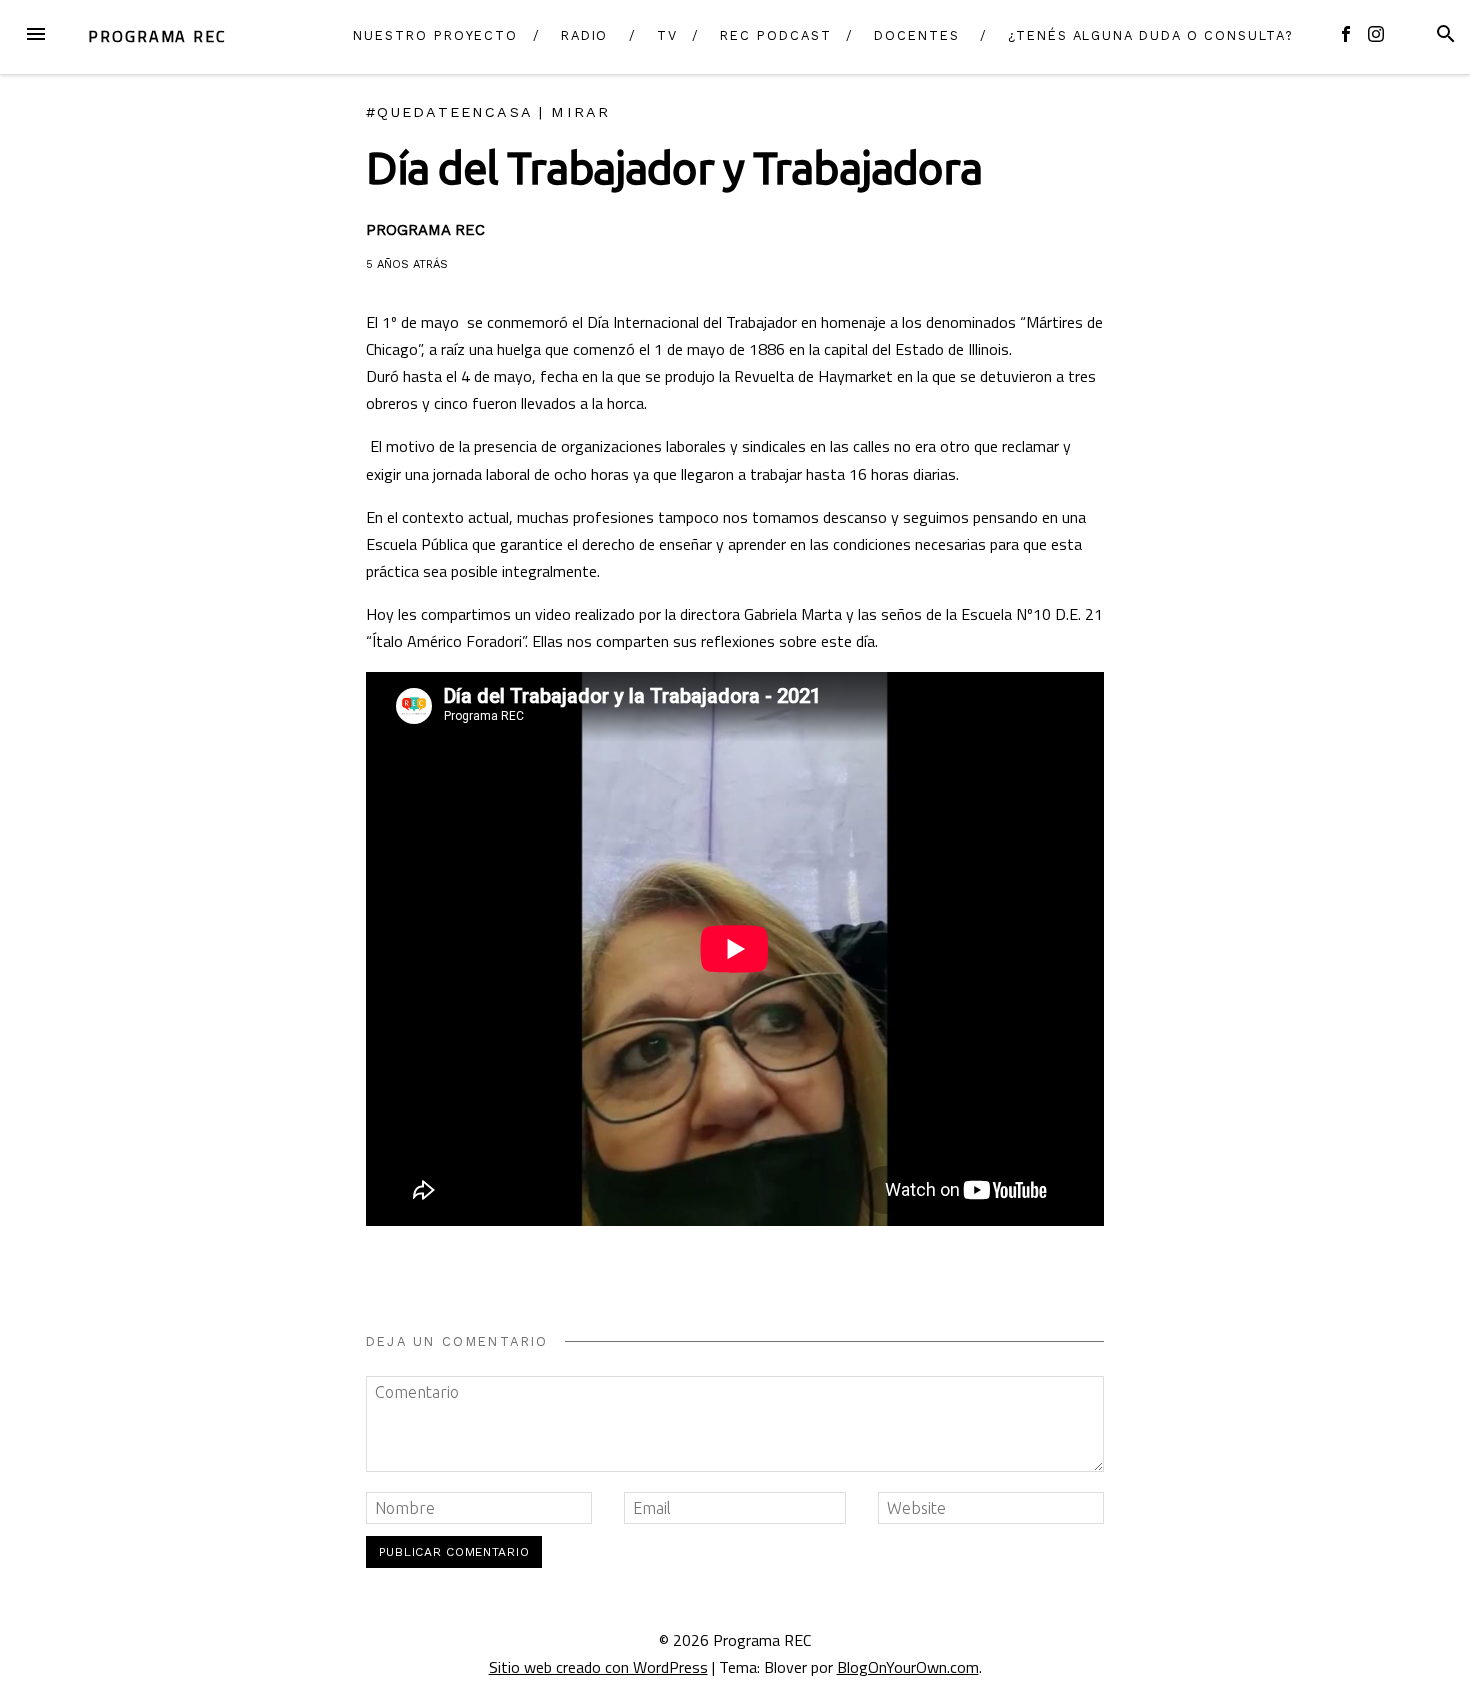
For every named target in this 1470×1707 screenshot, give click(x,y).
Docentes (916, 35)
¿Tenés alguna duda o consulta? (1151, 35)
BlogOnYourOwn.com (908, 1667)
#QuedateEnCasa (449, 112)
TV (667, 35)
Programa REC (157, 36)
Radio (585, 35)
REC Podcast (775, 35)
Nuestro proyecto (435, 35)
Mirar (580, 112)
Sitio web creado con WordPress (598, 1667)
